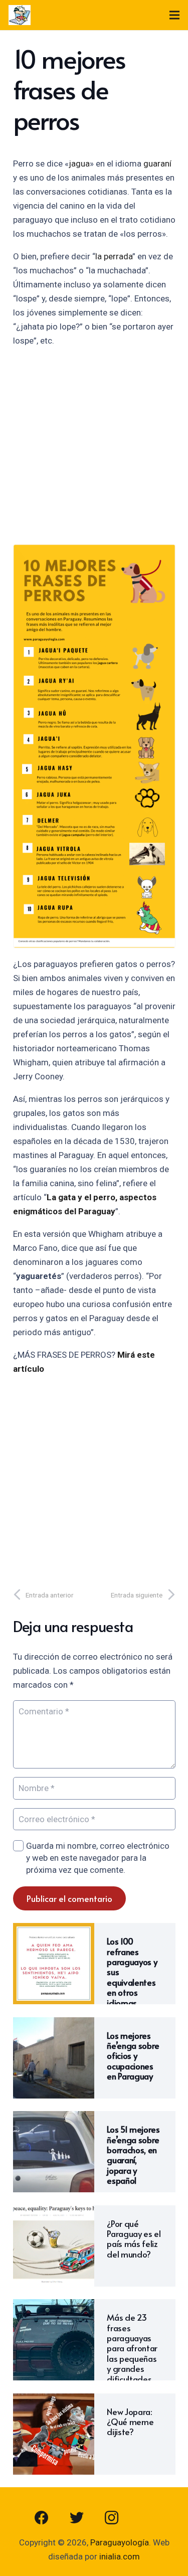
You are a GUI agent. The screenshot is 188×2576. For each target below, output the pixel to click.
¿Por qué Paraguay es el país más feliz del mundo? (134, 2239)
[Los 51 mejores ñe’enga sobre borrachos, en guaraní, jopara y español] (54, 2118)
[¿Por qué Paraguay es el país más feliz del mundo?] (54, 2212)
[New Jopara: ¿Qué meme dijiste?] (54, 2400)
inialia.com (120, 2556)
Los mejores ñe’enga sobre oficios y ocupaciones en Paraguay (133, 2056)
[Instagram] (112, 2518)
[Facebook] (42, 2518)
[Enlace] (20, 15)
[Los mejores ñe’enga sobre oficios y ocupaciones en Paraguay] (54, 2024)
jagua (79, 164)
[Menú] (174, 15)
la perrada (114, 256)
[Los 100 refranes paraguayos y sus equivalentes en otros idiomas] (54, 1930)
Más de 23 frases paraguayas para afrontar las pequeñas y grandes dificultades (132, 2348)
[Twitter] (77, 2518)
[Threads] (147, 2518)
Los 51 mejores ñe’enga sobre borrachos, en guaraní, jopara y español (133, 2155)
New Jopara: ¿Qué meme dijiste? (130, 2422)
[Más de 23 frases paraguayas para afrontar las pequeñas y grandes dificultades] (54, 2306)
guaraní (157, 164)
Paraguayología (120, 2542)
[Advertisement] (94, 450)
